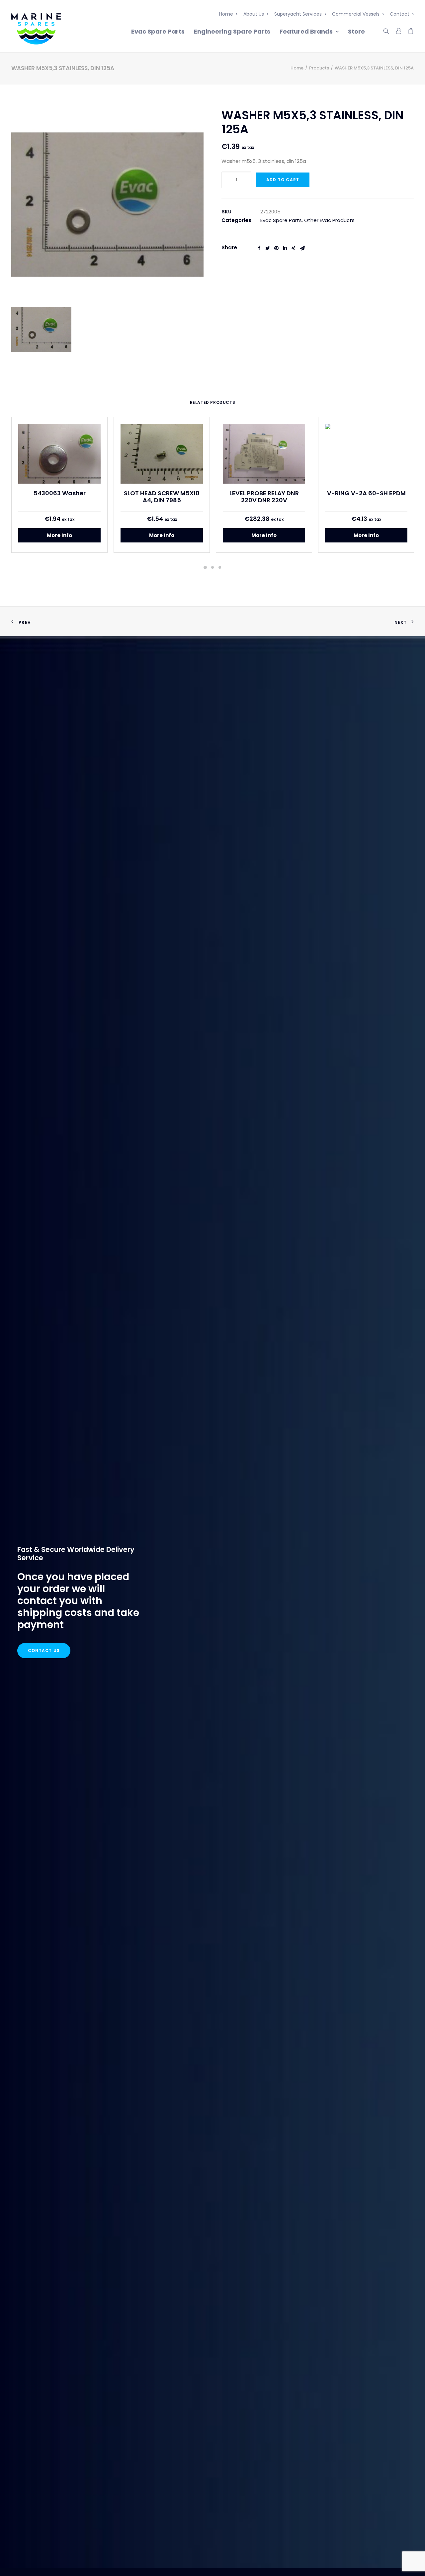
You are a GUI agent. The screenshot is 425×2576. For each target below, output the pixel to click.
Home (226, 14)
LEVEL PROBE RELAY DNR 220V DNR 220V (264, 497)
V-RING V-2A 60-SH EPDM (366, 493)
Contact (400, 14)
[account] (398, 30)
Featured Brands (306, 31)
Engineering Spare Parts (232, 31)
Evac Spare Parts (158, 31)
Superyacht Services (298, 14)
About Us (254, 14)
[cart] (409, 30)
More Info (59, 535)
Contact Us (44, 1650)
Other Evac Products (329, 220)
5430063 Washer (60, 493)
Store (356, 31)
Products (319, 68)
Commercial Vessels (356, 14)
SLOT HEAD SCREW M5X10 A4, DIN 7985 (162, 497)
